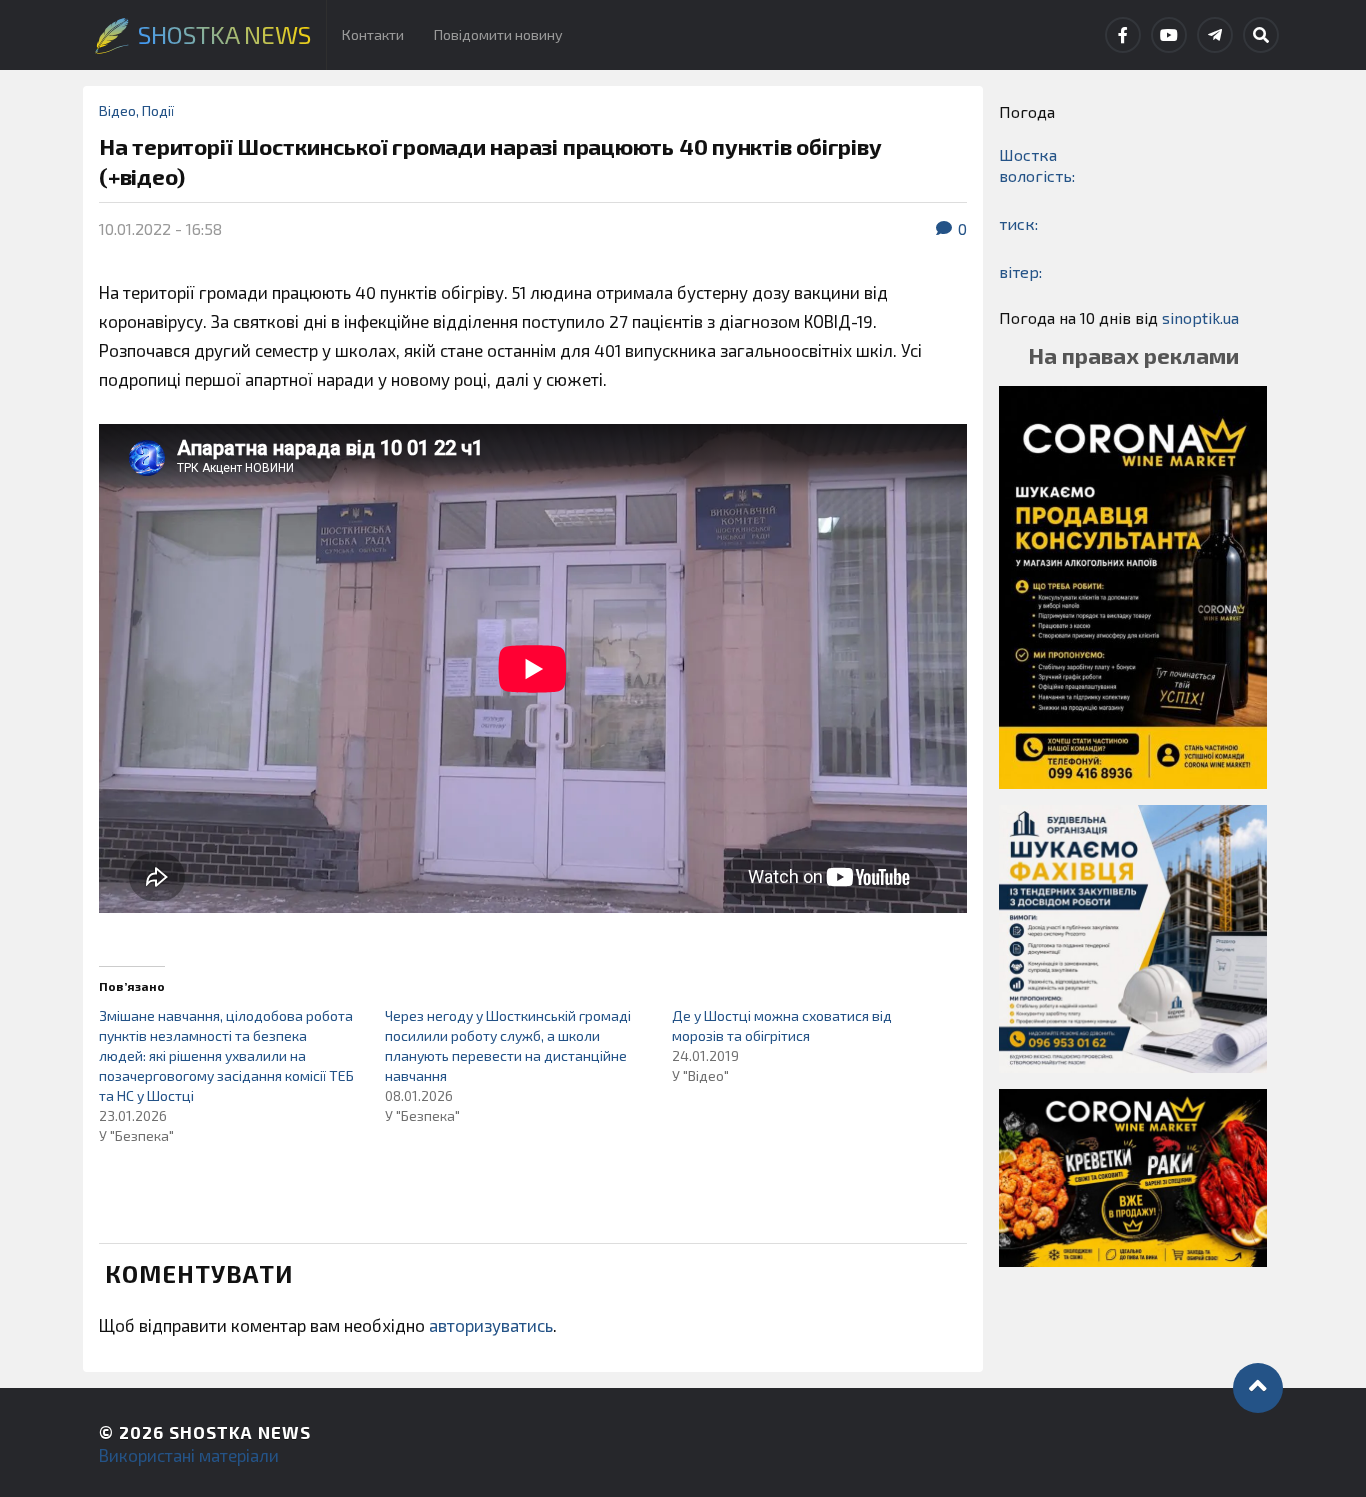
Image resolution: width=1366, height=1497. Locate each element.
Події (158, 110)
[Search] (1261, 35)
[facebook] (1123, 35)
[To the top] (1258, 1388)
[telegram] (1215, 35)
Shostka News (240, 1432)
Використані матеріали (189, 1455)
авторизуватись (491, 1325)
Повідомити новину (498, 34)
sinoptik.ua (1200, 317)
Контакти (373, 34)
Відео (117, 110)
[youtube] (1169, 35)
